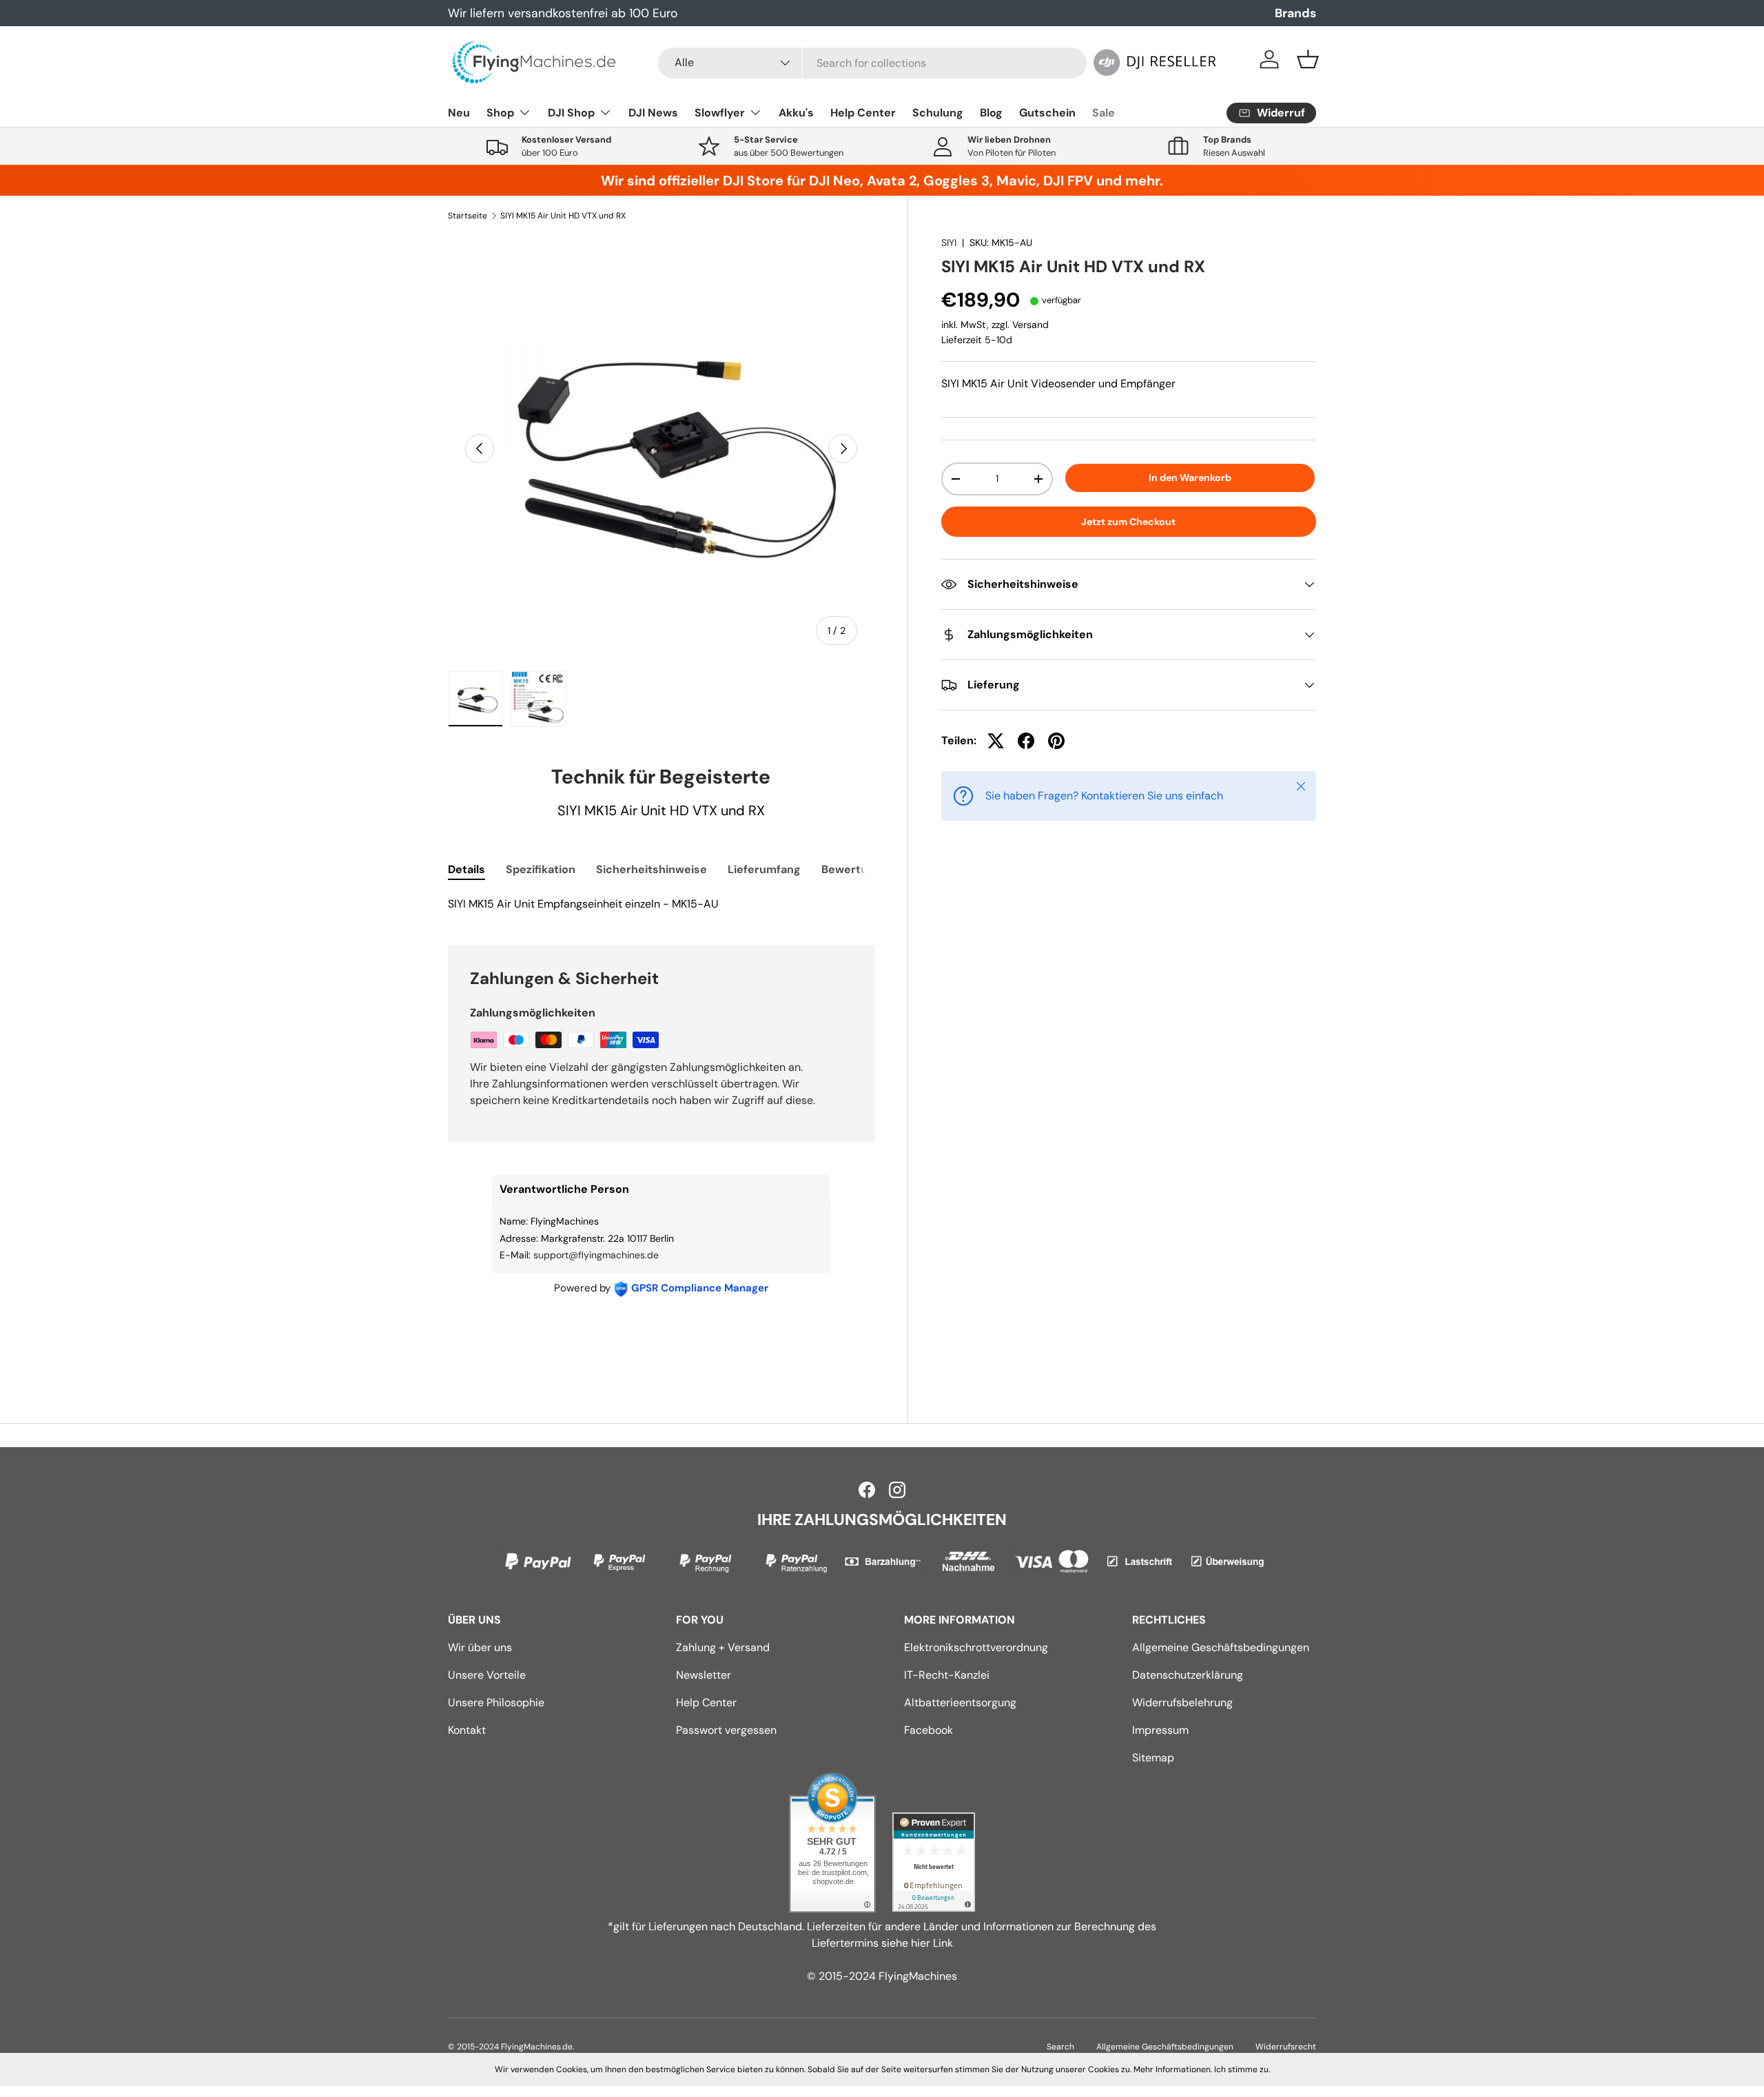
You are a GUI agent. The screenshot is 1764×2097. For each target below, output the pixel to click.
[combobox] (872, 63)
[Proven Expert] (934, 1862)
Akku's (796, 113)
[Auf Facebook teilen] (1026, 741)
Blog (991, 113)
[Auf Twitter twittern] (996, 741)
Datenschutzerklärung (1188, 1675)
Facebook (929, 1730)
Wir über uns (480, 1647)
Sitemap (1153, 1758)
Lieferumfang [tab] (764, 869)
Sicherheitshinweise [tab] (652, 869)
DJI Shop (571, 113)
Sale (1104, 113)
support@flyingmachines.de (596, 1255)
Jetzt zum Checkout (1128, 522)
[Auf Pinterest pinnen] (1056, 741)
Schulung (938, 113)
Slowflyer (720, 113)
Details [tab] (466, 869)
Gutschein (1047, 113)
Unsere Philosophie (496, 1702)
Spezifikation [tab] (541, 869)
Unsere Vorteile (487, 1675)
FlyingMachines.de (537, 2047)
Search (1060, 2047)
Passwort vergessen (726, 1730)
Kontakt (467, 1730)
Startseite (468, 216)
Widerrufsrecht (1286, 2047)
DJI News (653, 113)
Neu (459, 113)
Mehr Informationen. (1173, 2069)
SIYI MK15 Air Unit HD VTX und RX (563, 216)
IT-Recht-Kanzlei (947, 1675)
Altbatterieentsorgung (960, 1702)
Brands (1295, 13)
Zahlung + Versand (723, 1647)
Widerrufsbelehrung (1182, 1702)
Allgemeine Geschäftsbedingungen (1221, 1647)
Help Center (863, 113)
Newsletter (704, 1675)
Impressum (1160, 1730)
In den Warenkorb (1190, 478)
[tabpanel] (661, 904)
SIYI (949, 243)
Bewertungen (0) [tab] (867, 869)
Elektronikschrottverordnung (976, 1647)
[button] (1308, 59)
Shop (500, 113)
